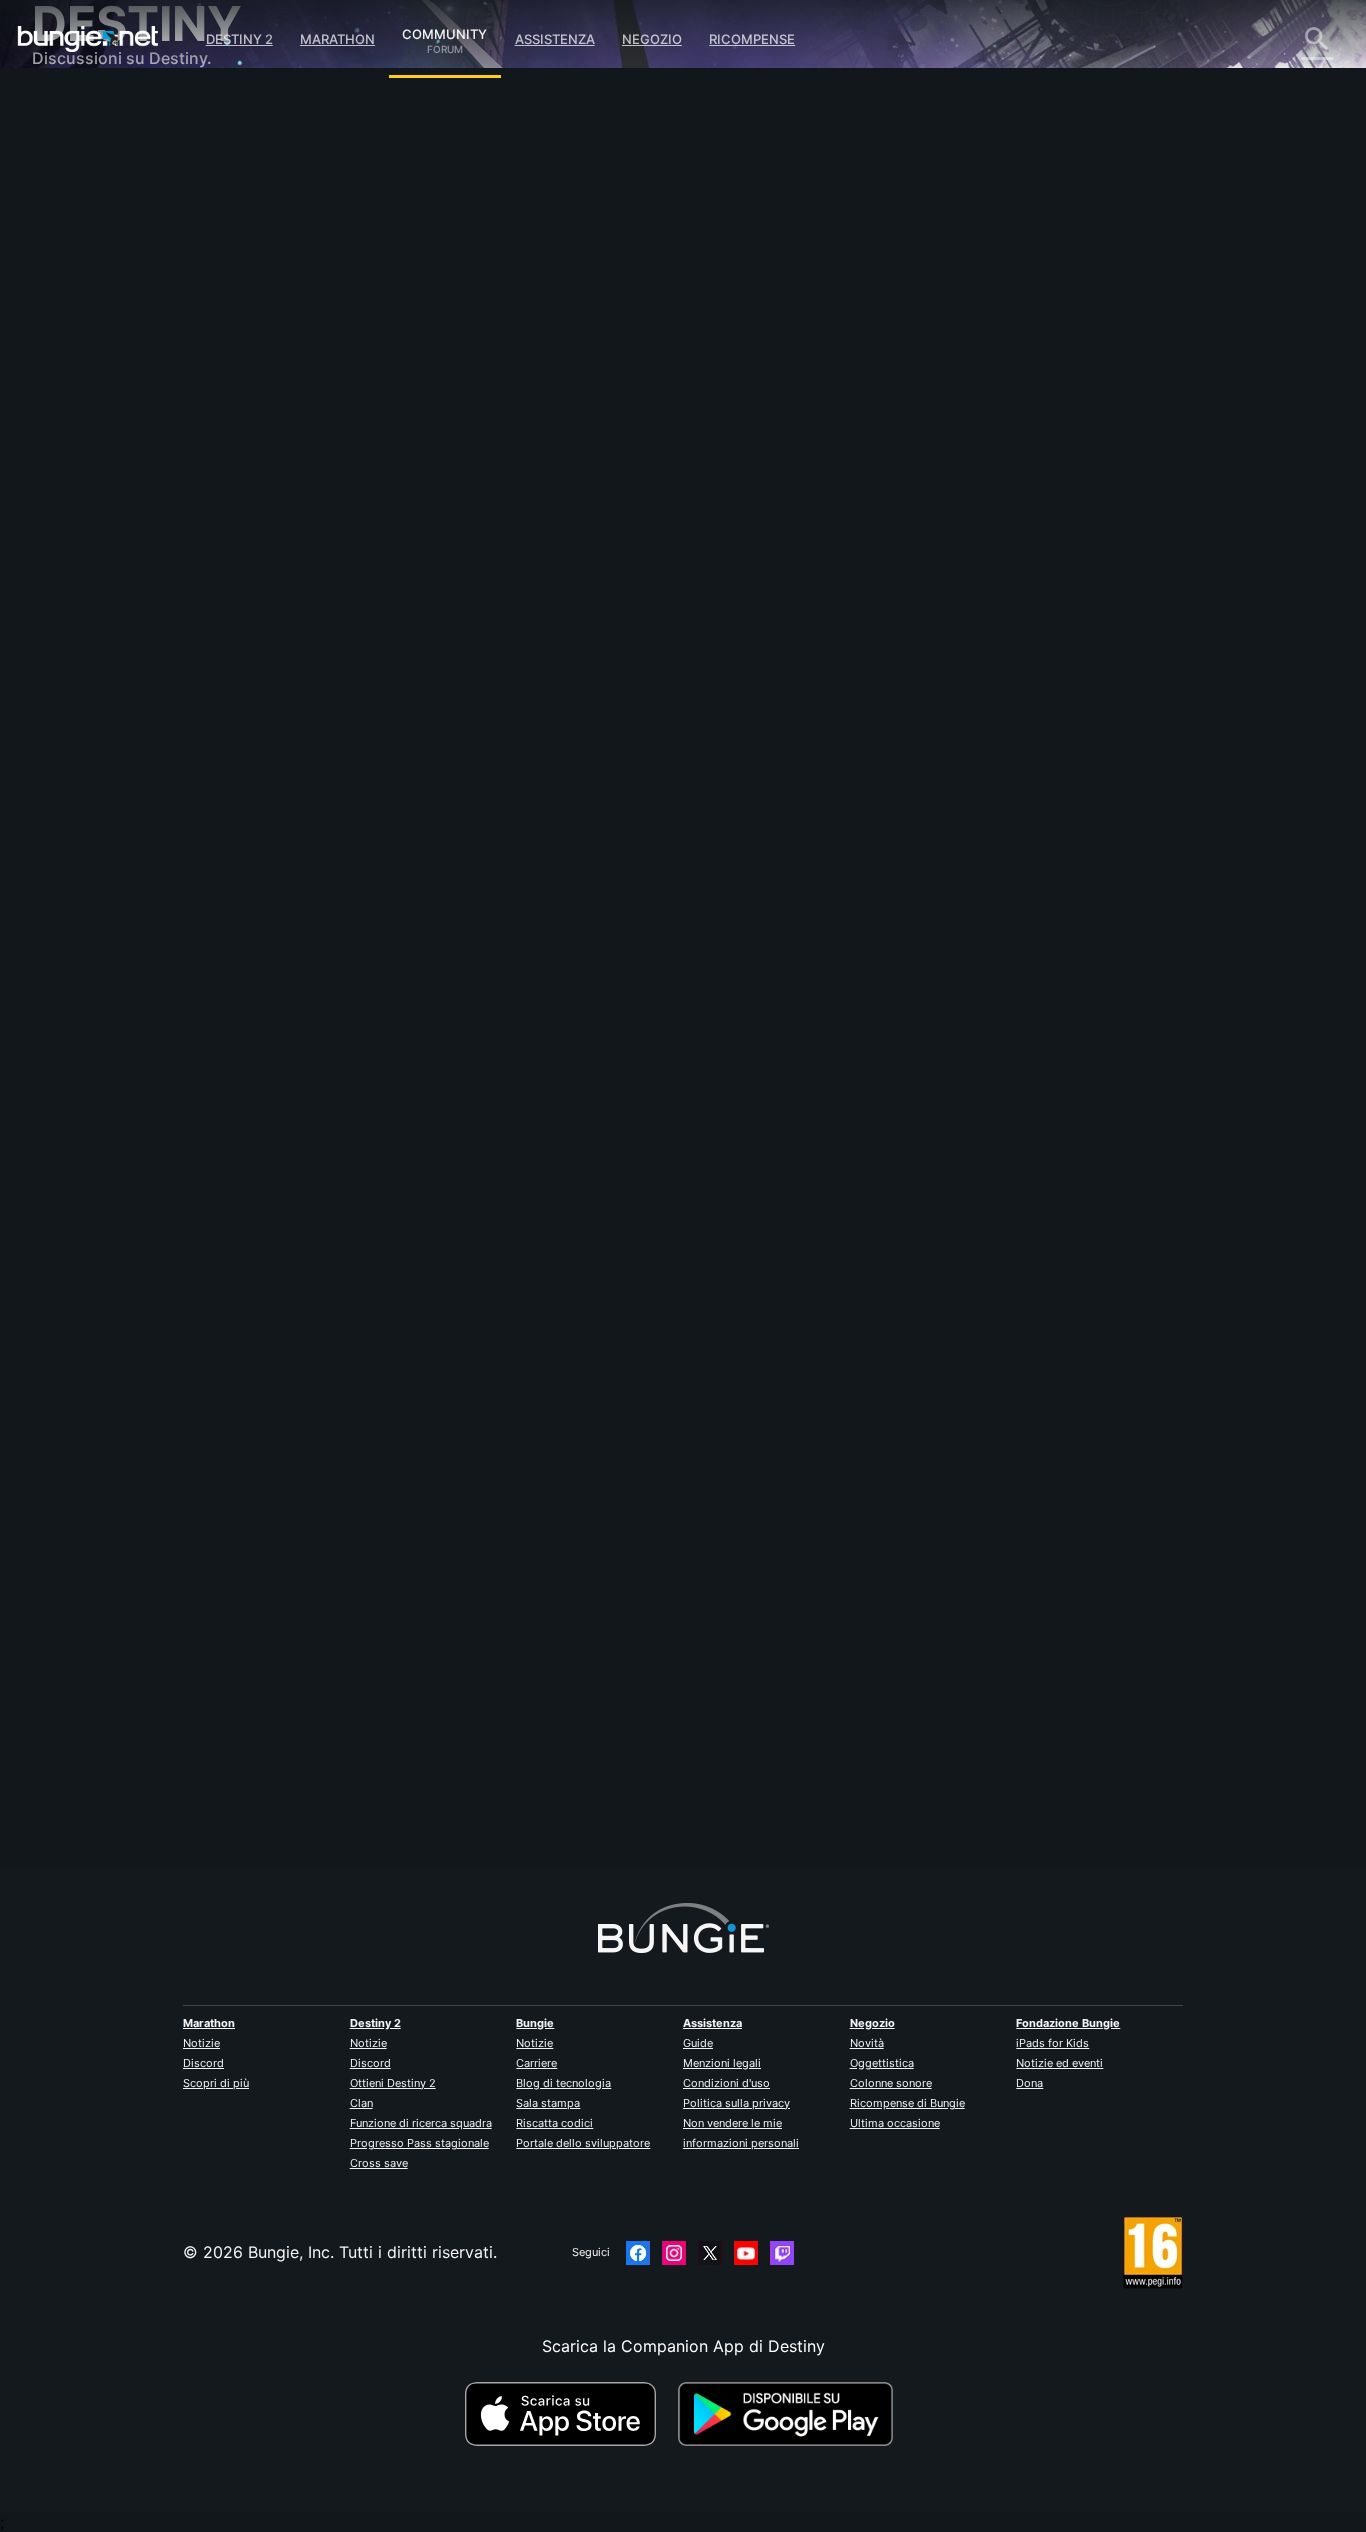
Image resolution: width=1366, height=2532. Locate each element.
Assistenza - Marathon (131, 550)
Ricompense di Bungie (907, 2103)
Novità (867, 2043)
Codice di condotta (106, 595)
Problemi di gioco (113, 310)
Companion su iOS (116, 370)
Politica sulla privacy (736, 2103)
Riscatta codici (554, 2123)
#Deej (384, 611)
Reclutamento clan (116, 490)
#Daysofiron (609, 611)
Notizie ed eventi (1059, 2063)
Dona (1029, 2083)
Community (444, 31)
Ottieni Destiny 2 (393, 2083)
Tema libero (90, 530)
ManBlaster (408, 1758)
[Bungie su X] (710, 2253)
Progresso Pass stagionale (419, 2143)
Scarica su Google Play (790, 2414)
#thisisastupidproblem (705, 611)
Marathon (337, 39)
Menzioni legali (722, 2063)
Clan (361, 2103)
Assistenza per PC (115, 410)
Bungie (535, 2023)
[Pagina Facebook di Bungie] (638, 2253)
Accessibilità (93, 330)
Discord (203, 2063)
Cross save (379, 2163)
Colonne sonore (891, 2083)
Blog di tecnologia (563, 2083)
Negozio (652, 39)
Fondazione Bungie (1068, 2023)
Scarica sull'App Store (569, 2414)
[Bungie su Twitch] (782, 2253)
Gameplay (84, 210)
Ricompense (752, 39)
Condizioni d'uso (726, 2083)
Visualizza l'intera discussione (478, 689)
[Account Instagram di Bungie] (674, 2253)
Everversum (90, 290)
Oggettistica (882, 2063)
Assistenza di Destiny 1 (133, 450)
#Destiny (432, 611)
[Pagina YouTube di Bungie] (746, 2253)
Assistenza (555, 39)
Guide (698, 2043)
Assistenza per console (133, 430)
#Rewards (490, 611)
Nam (383, 350)
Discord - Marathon (120, 570)
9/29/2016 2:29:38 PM (543, 731)
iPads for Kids (1052, 2043)
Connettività (92, 270)
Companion (89, 350)
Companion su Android (133, 390)
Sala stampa (548, 2103)
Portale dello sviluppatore (583, 2143)
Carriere (536, 2063)
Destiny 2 (239, 39)
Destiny (88, 39)
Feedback (82, 150)
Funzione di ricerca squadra (421, 2123)
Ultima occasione (895, 2123)
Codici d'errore (103, 250)
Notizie (201, 2043)
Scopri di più (216, 2083)
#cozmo (547, 611)
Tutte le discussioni (118, 110)
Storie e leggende (113, 190)
